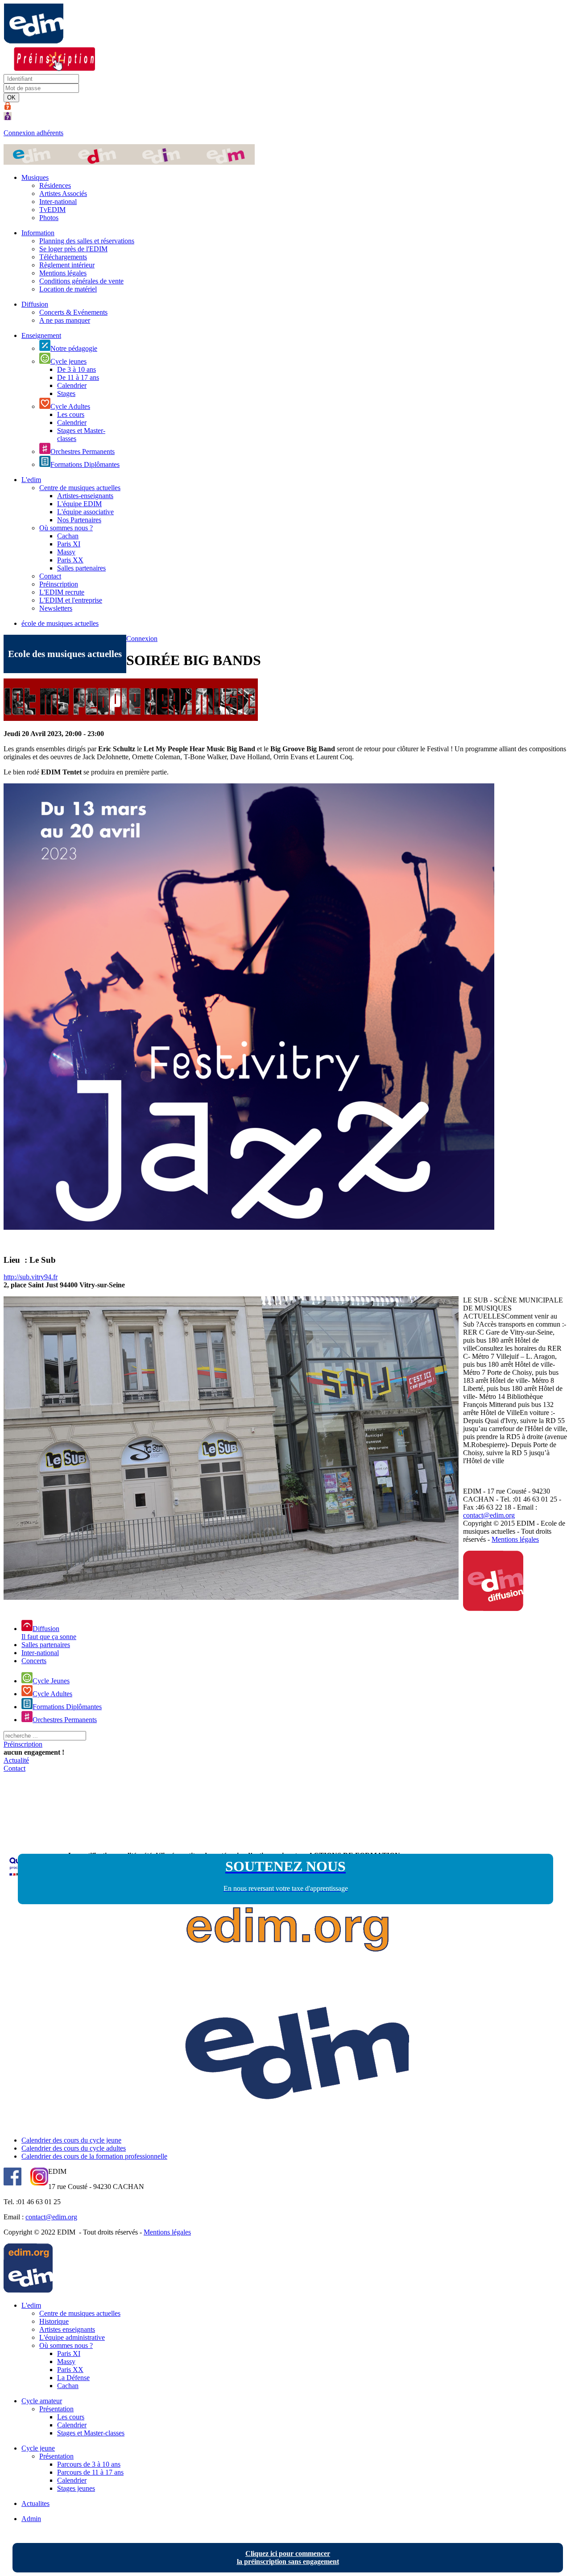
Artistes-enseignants (85, 496)
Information (38, 233)
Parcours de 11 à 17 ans (90, 2472)
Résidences (55, 185)
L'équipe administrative (72, 2337)
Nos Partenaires (79, 520)
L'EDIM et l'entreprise (71, 600)
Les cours (71, 414)
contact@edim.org (489, 1515)
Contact (50, 576)
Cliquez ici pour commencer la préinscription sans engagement (288, 2557)
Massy (66, 552)
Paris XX (70, 560)
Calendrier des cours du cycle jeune (71, 2140)
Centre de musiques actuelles (80, 488)
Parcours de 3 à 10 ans (89, 2464)
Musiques (35, 177)
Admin (31, 2519)
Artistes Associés (63, 194)
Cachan (68, 536)
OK (11, 98)
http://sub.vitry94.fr (31, 1277)
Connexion (142, 639)
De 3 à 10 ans (77, 369)
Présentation (56, 2409)
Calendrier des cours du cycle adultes (74, 2148)
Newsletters (56, 608)
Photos (49, 218)
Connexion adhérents (33, 133)
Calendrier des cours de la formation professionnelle (94, 2156)
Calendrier (72, 385)
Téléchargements (63, 257)
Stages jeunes (76, 2488)
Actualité (16, 1760)
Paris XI (69, 544)
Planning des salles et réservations (87, 241)
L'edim (31, 480)
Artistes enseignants (67, 2329)
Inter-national (58, 202)
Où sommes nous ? (66, 528)
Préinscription (59, 584)
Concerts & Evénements (73, 312)
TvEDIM (52, 210)
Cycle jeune (38, 2448)
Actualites (35, 2503)
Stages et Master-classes (91, 2433)
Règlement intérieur (67, 265)
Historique (54, 2321)
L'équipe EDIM (79, 504)
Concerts (34, 1661)
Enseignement (41, 335)
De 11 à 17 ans (78, 377)
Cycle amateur (42, 2401)
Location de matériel (68, 289)
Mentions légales (63, 273)
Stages (66, 393)
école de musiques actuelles (60, 623)
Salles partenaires (81, 568)
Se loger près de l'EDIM (73, 249)
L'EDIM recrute (62, 592)
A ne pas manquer (65, 320)
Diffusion (35, 304)
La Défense (73, 2378)
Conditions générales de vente (81, 281)
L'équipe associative (85, 512)
